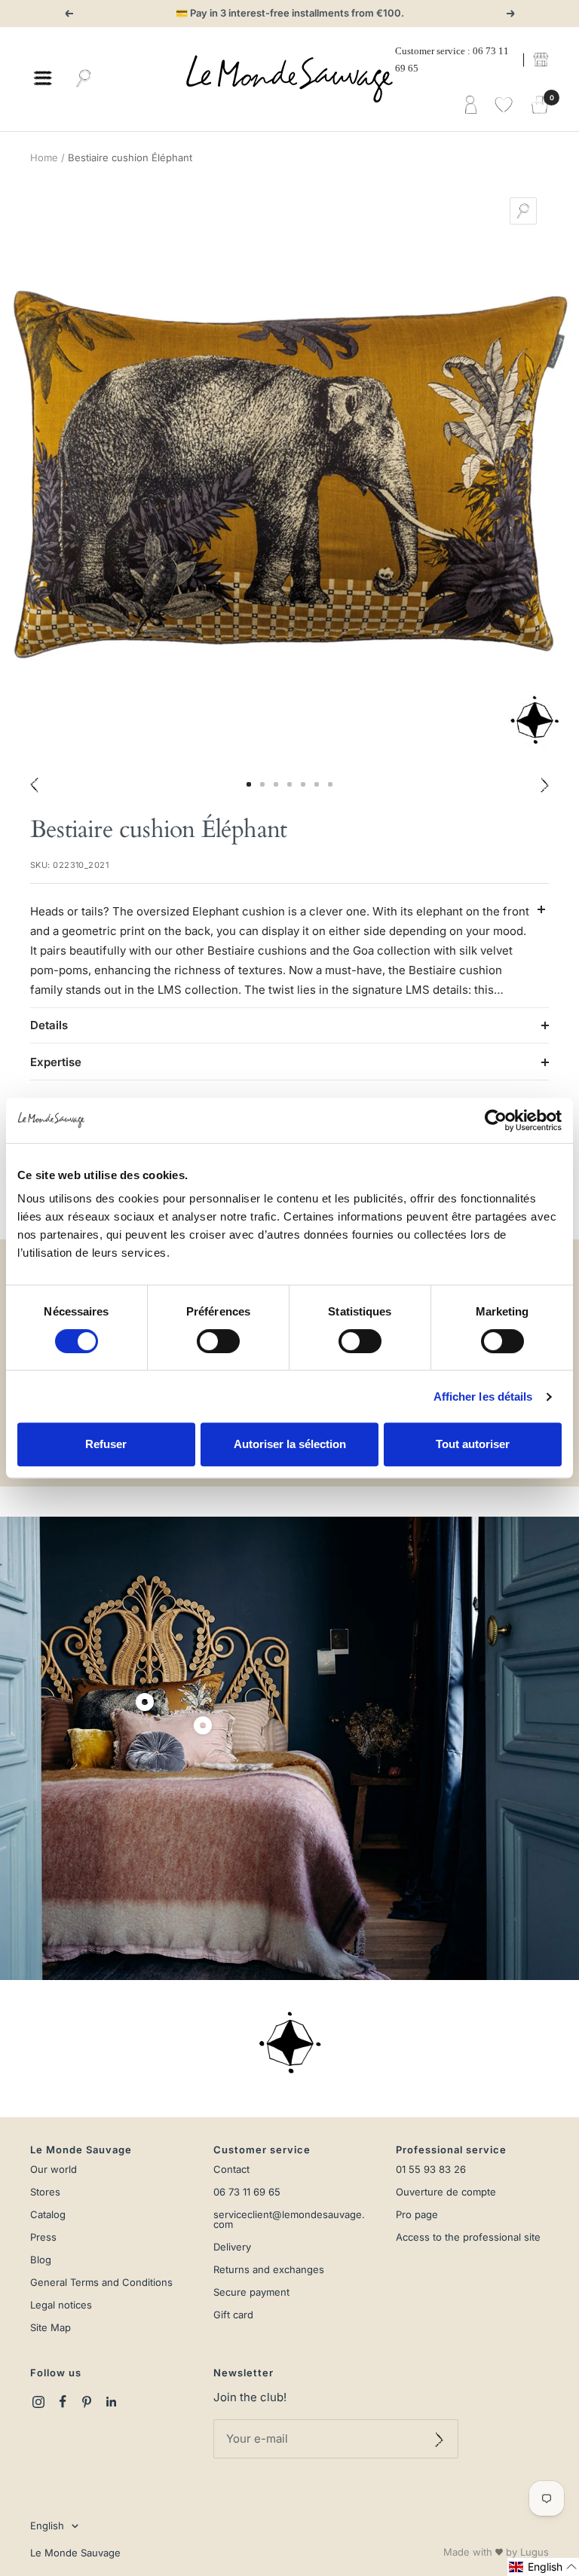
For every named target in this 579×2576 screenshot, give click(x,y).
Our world (54, 2170)
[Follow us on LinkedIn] (111, 2402)
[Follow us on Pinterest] (87, 2402)
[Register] (439, 2439)
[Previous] (34, 784)
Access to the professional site (468, 2237)
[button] (543, 2567)
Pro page (417, 2215)
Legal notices (61, 2305)
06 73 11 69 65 (247, 2192)
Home (44, 157)
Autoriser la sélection (290, 1444)
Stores (45, 2192)
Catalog (48, 2215)
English (47, 2526)
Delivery (232, 2247)
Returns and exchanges (269, 2270)
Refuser (106, 1444)
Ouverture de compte (446, 2192)
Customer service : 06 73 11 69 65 (452, 60)
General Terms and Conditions (101, 2283)
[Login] (471, 105)
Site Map (51, 2328)
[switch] (218, 1341)
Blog (41, 2260)
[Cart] (540, 105)
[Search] (84, 79)
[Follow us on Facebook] (63, 2402)
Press (43, 2237)
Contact (231, 2170)
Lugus (535, 2552)
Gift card (233, 2315)
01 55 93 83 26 (431, 2170)
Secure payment (251, 2292)
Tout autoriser (473, 1444)
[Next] (545, 784)
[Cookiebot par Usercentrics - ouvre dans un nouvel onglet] (496, 1120)
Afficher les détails (483, 1396)
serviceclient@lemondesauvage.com (289, 2220)
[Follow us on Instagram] (38, 2402)
